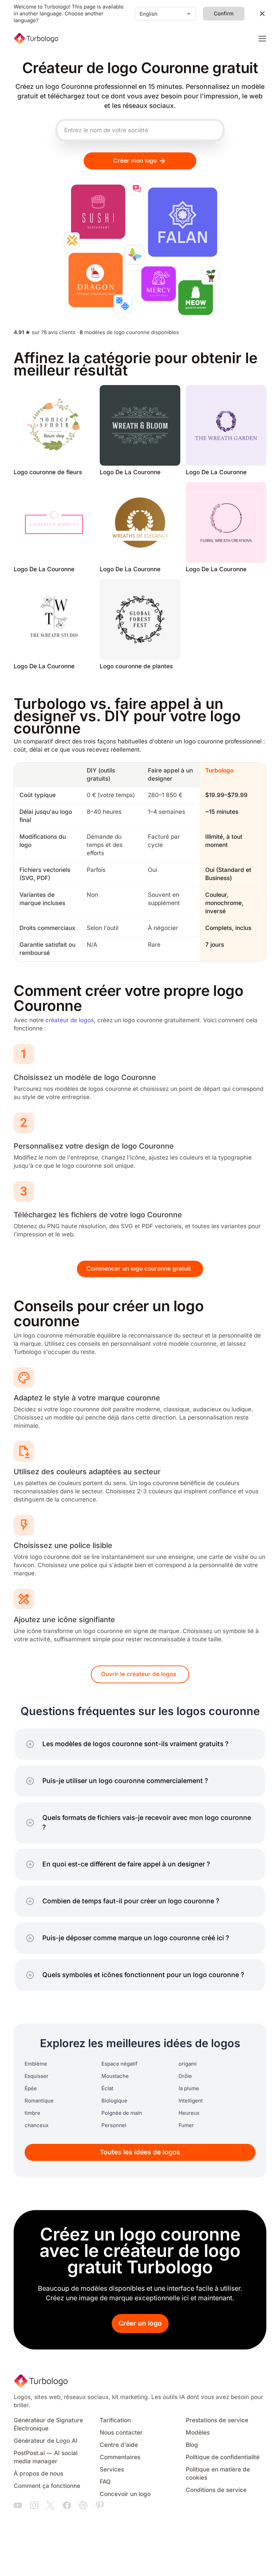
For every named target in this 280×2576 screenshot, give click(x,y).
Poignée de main (122, 2113)
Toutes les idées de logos (140, 2152)
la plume (189, 2088)
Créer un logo (140, 2323)
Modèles (198, 2433)
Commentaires (120, 2457)
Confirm (224, 14)
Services (112, 2470)
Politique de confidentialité (223, 2457)
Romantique (39, 2101)
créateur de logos (70, 1020)
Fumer (186, 2125)
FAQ (105, 2482)
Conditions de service (216, 2490)
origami (188, 2064)
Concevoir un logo (125, 2494)
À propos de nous (38, 2474)
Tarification (115, 2420)
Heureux (189, 2113)
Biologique (114, 2101)
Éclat (107, 2088)
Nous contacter (121, 2433)
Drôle (185, 2076)
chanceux (37, 2125)
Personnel (114, 2125)
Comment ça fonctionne (47, 2486)
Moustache (115, 2076)
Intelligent (191, 2101)
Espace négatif (120, 2064)
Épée (31, 2088)
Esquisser (37, 2076)
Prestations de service (217, 2420)
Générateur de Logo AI (46, 2441)
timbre (32, 2113)
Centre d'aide (119, 2445)
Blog (192, 2445)
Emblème (36, 2064)
